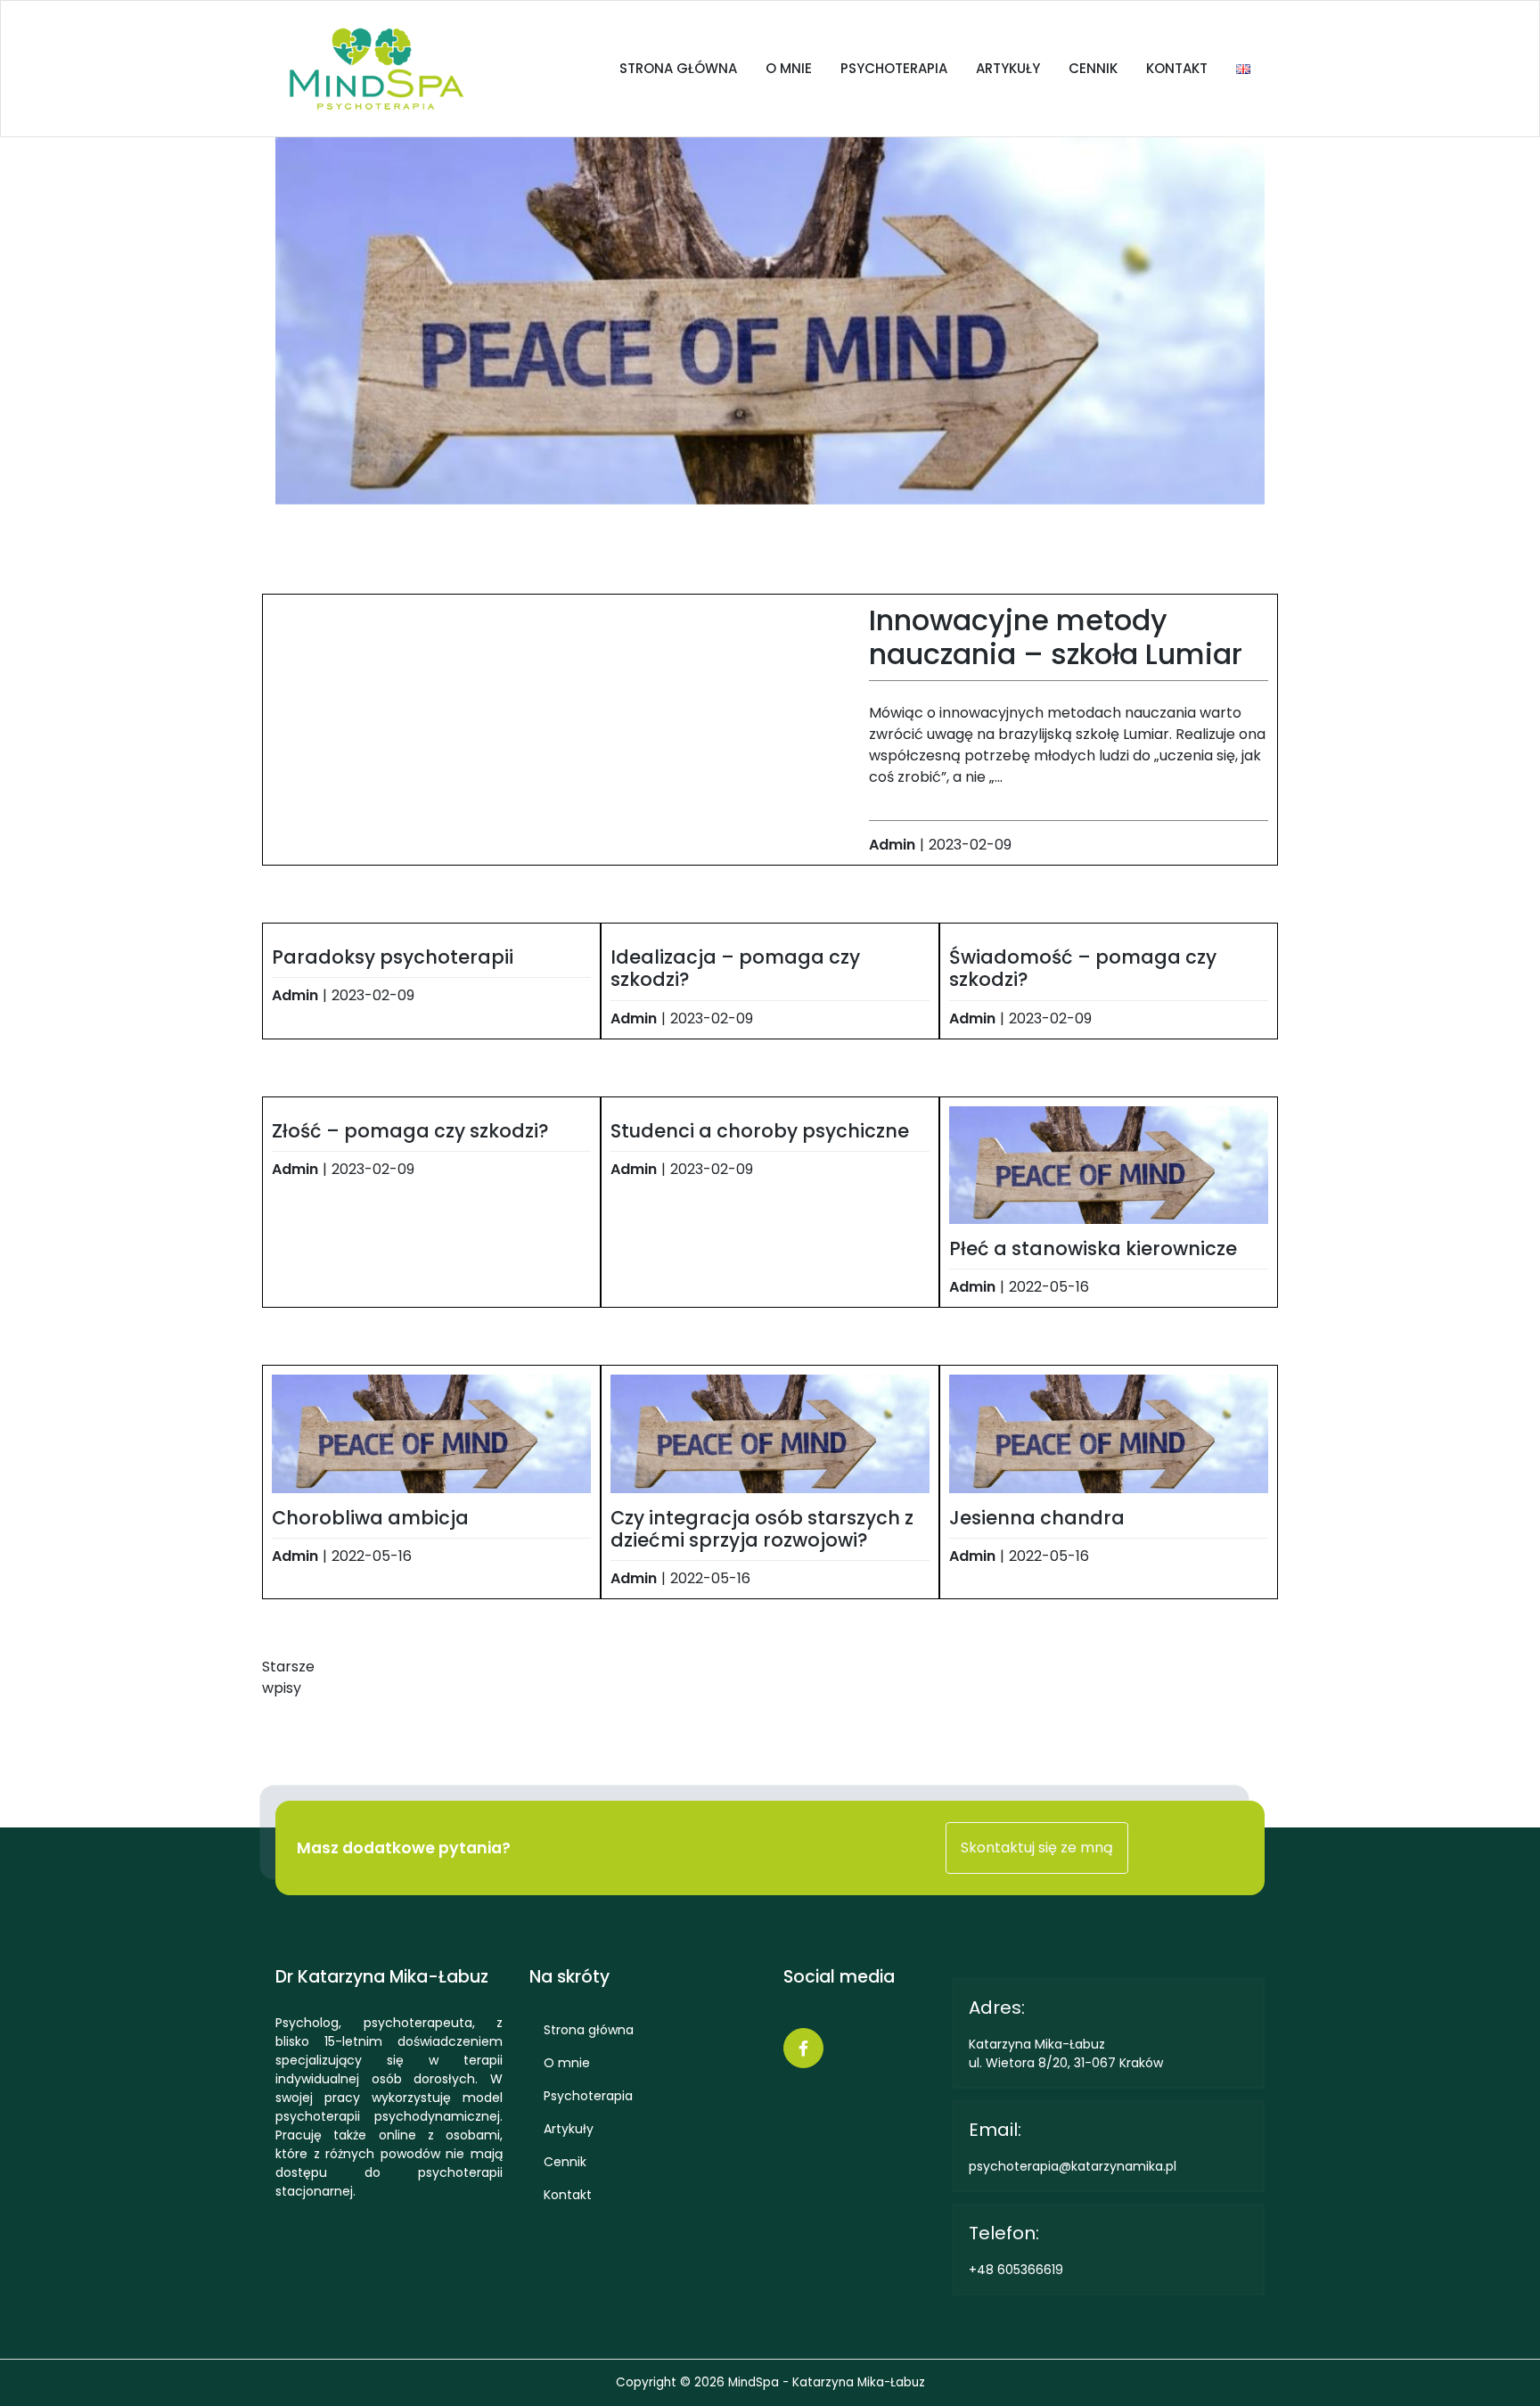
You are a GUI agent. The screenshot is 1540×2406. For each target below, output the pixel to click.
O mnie (789, 68)
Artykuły (1008, 68)
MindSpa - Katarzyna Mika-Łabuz (827, 2382)
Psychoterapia (894, 68)
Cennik (1093, 68)
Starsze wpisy (288, 1677)
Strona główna (678, 68)
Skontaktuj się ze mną (1037, 1848)
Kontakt (1177, 68)
